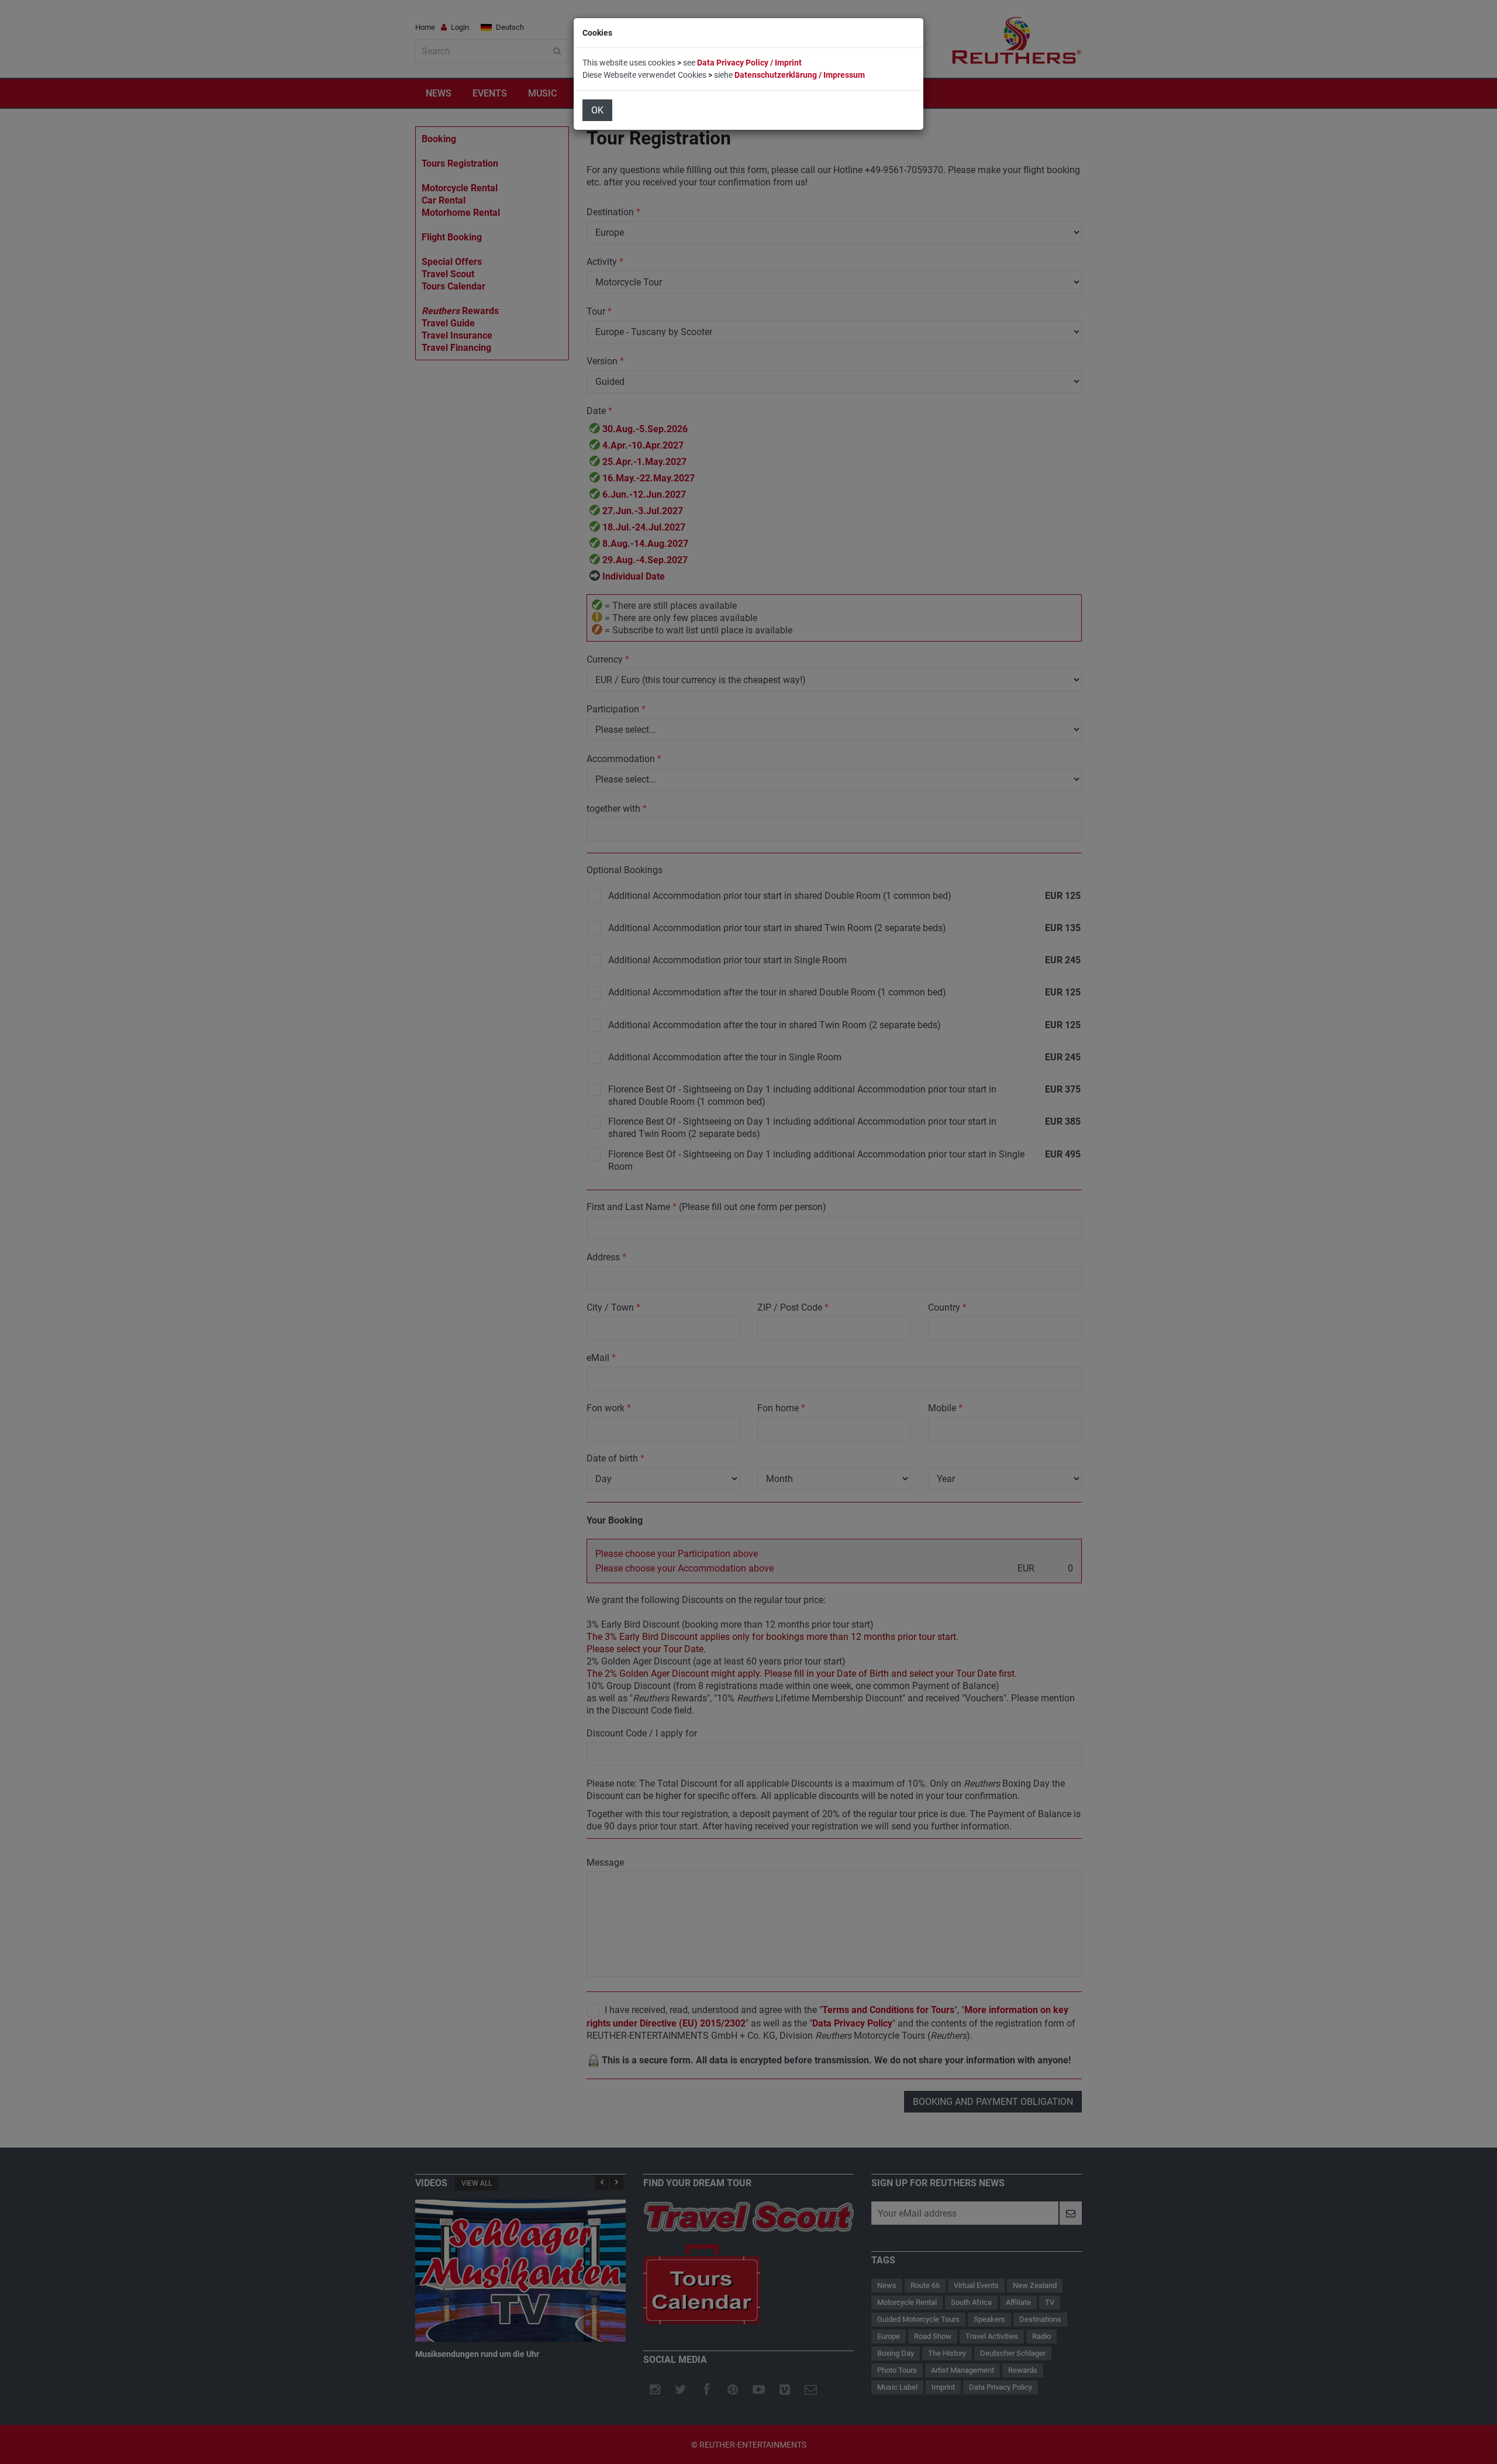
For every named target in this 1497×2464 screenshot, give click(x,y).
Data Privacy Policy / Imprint (749, 63)
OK (597, 110)
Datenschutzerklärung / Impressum (800, 75)
